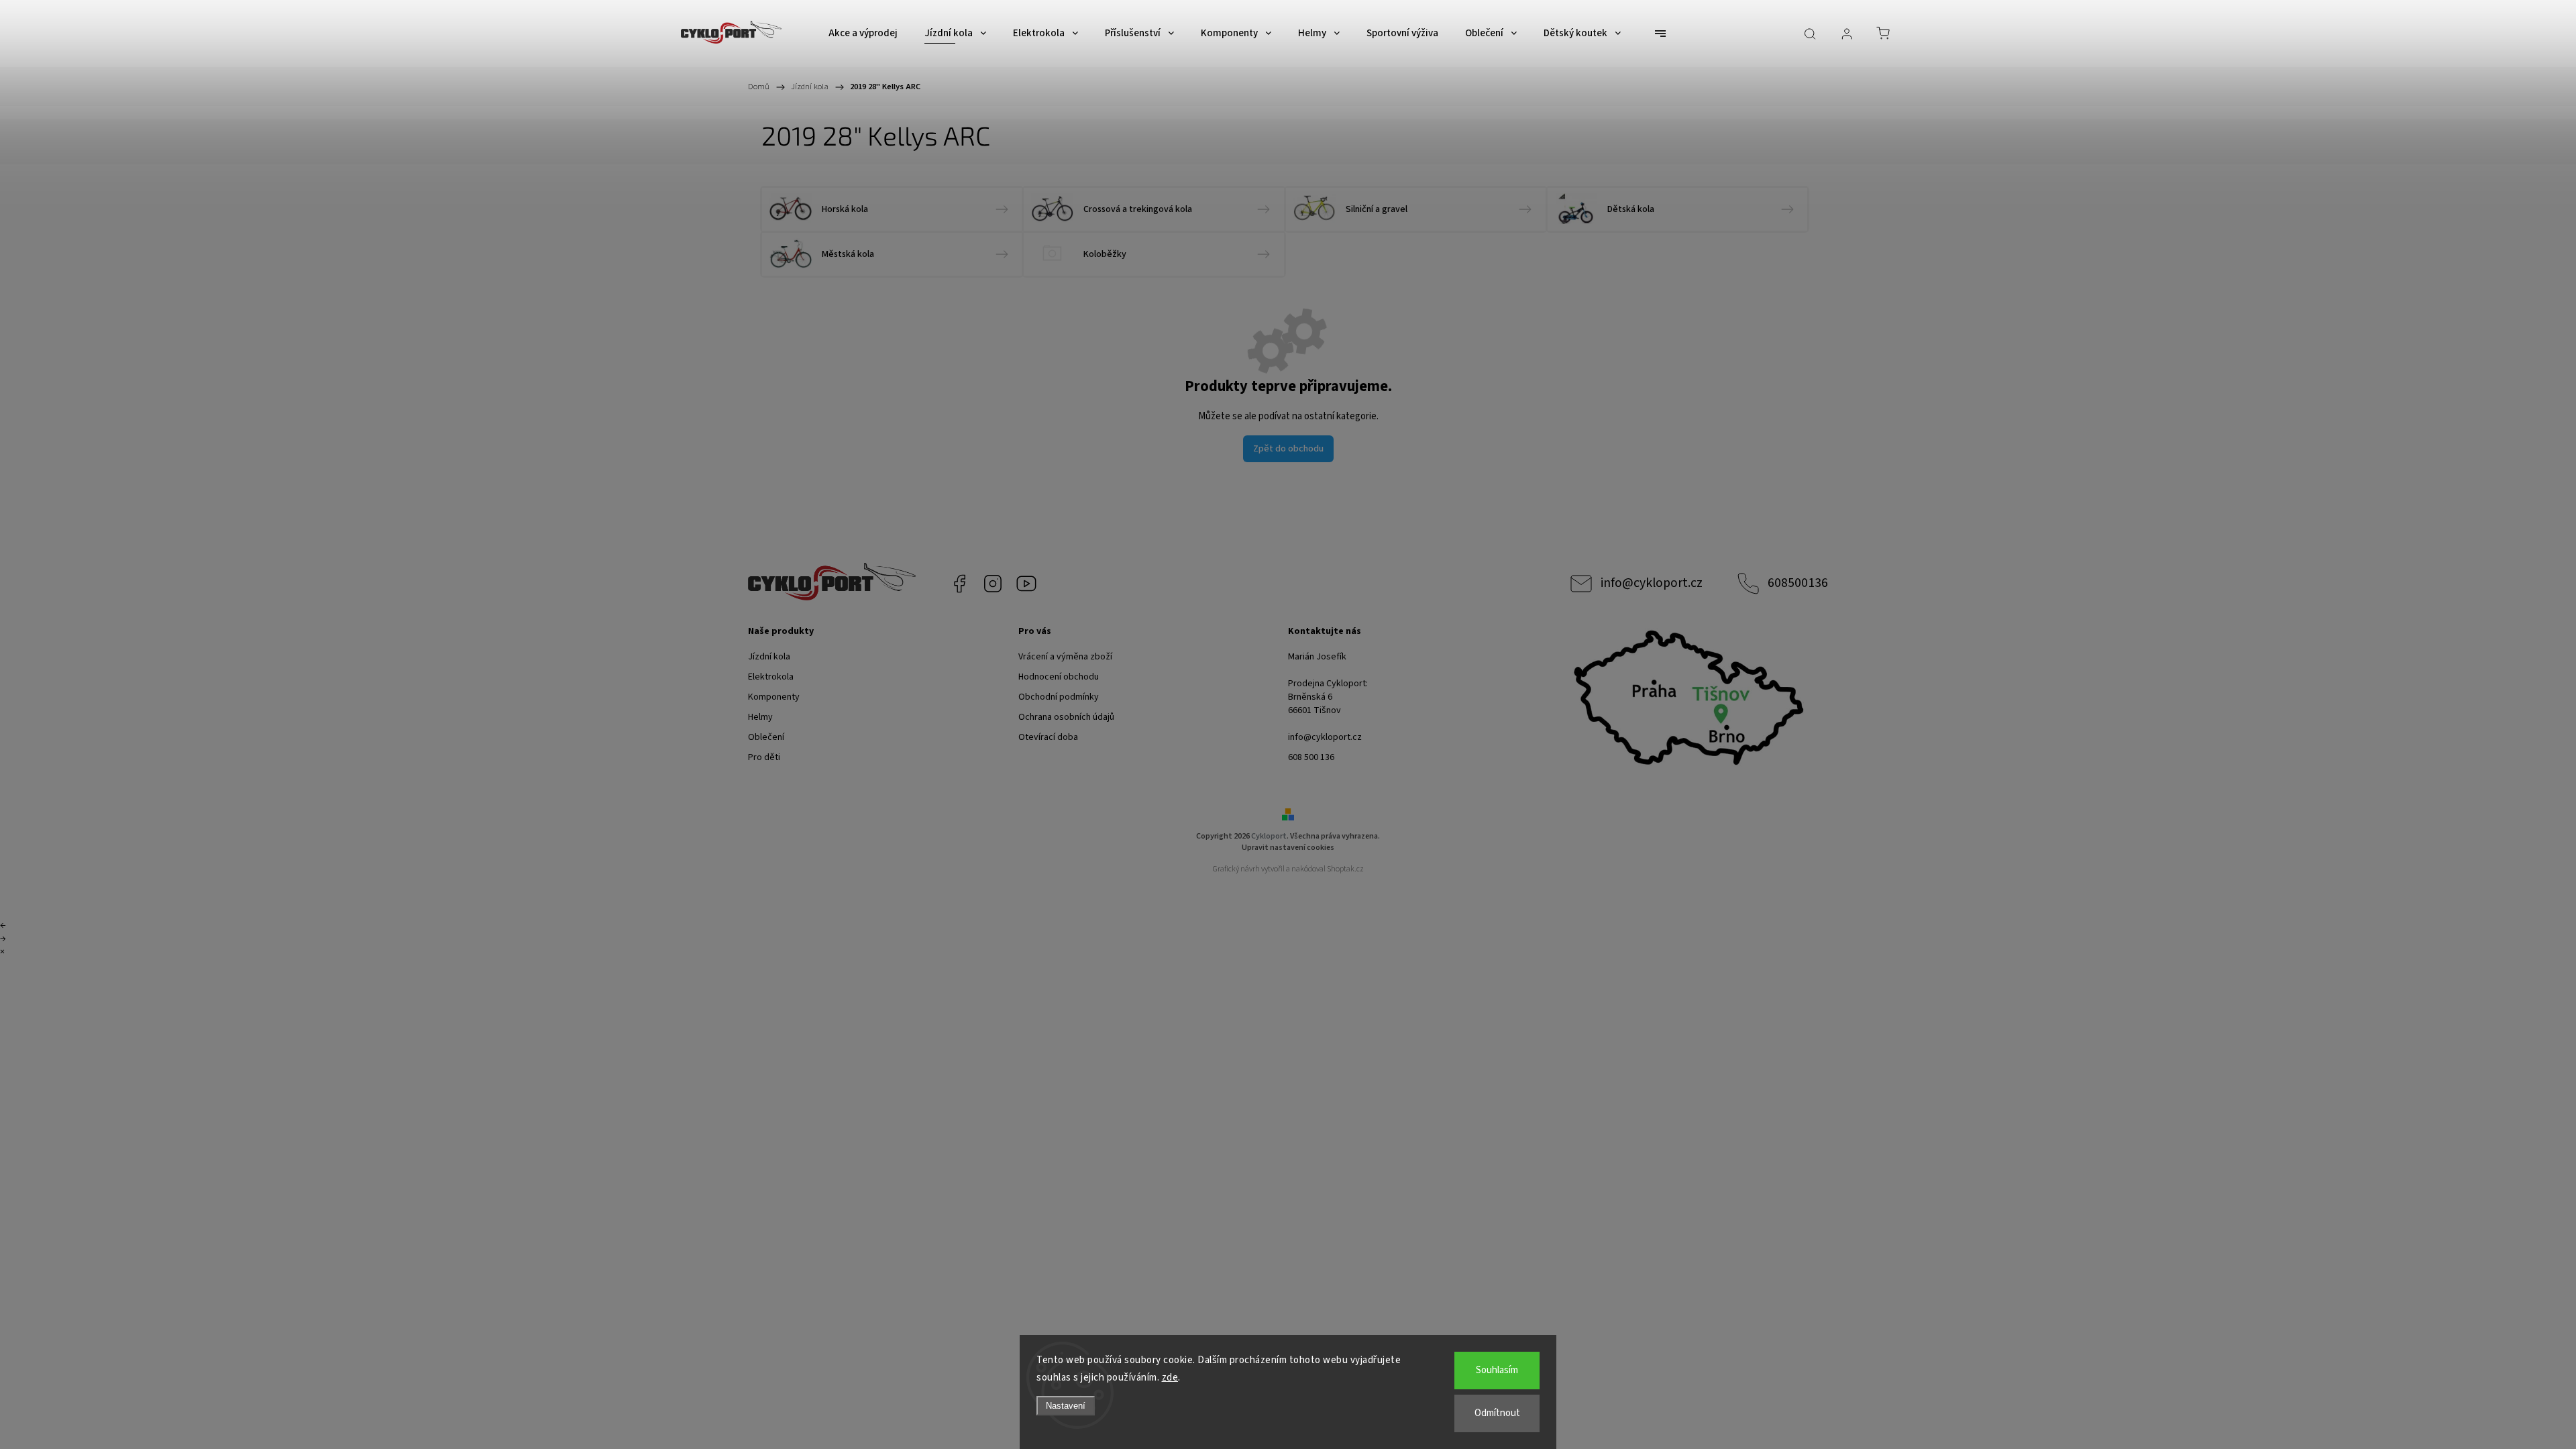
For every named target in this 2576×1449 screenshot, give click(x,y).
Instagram (993, 584)
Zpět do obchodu (1288, 449)
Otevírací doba (1048, 737)
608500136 (1798, 583)
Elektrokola (771, 677)
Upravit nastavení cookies (1288, 848)
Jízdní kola (769, 657)
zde (1170, 1378)
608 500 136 (1311, 757)
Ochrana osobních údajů (1066, 717)
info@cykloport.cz (1652, 583)
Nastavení (1066, 1406)
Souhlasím (1497, 1370)
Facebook (959, 584)
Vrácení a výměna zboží (1065, 657)
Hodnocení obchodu (1059, 677)
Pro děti (764, 757)
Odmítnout (1497, 1413)
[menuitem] (863, 34)
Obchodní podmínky (1059, 697)
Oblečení (766, 737)
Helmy (760, 717)
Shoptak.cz (1345, 869)
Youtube (1026, 584)
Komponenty (774, 697)
